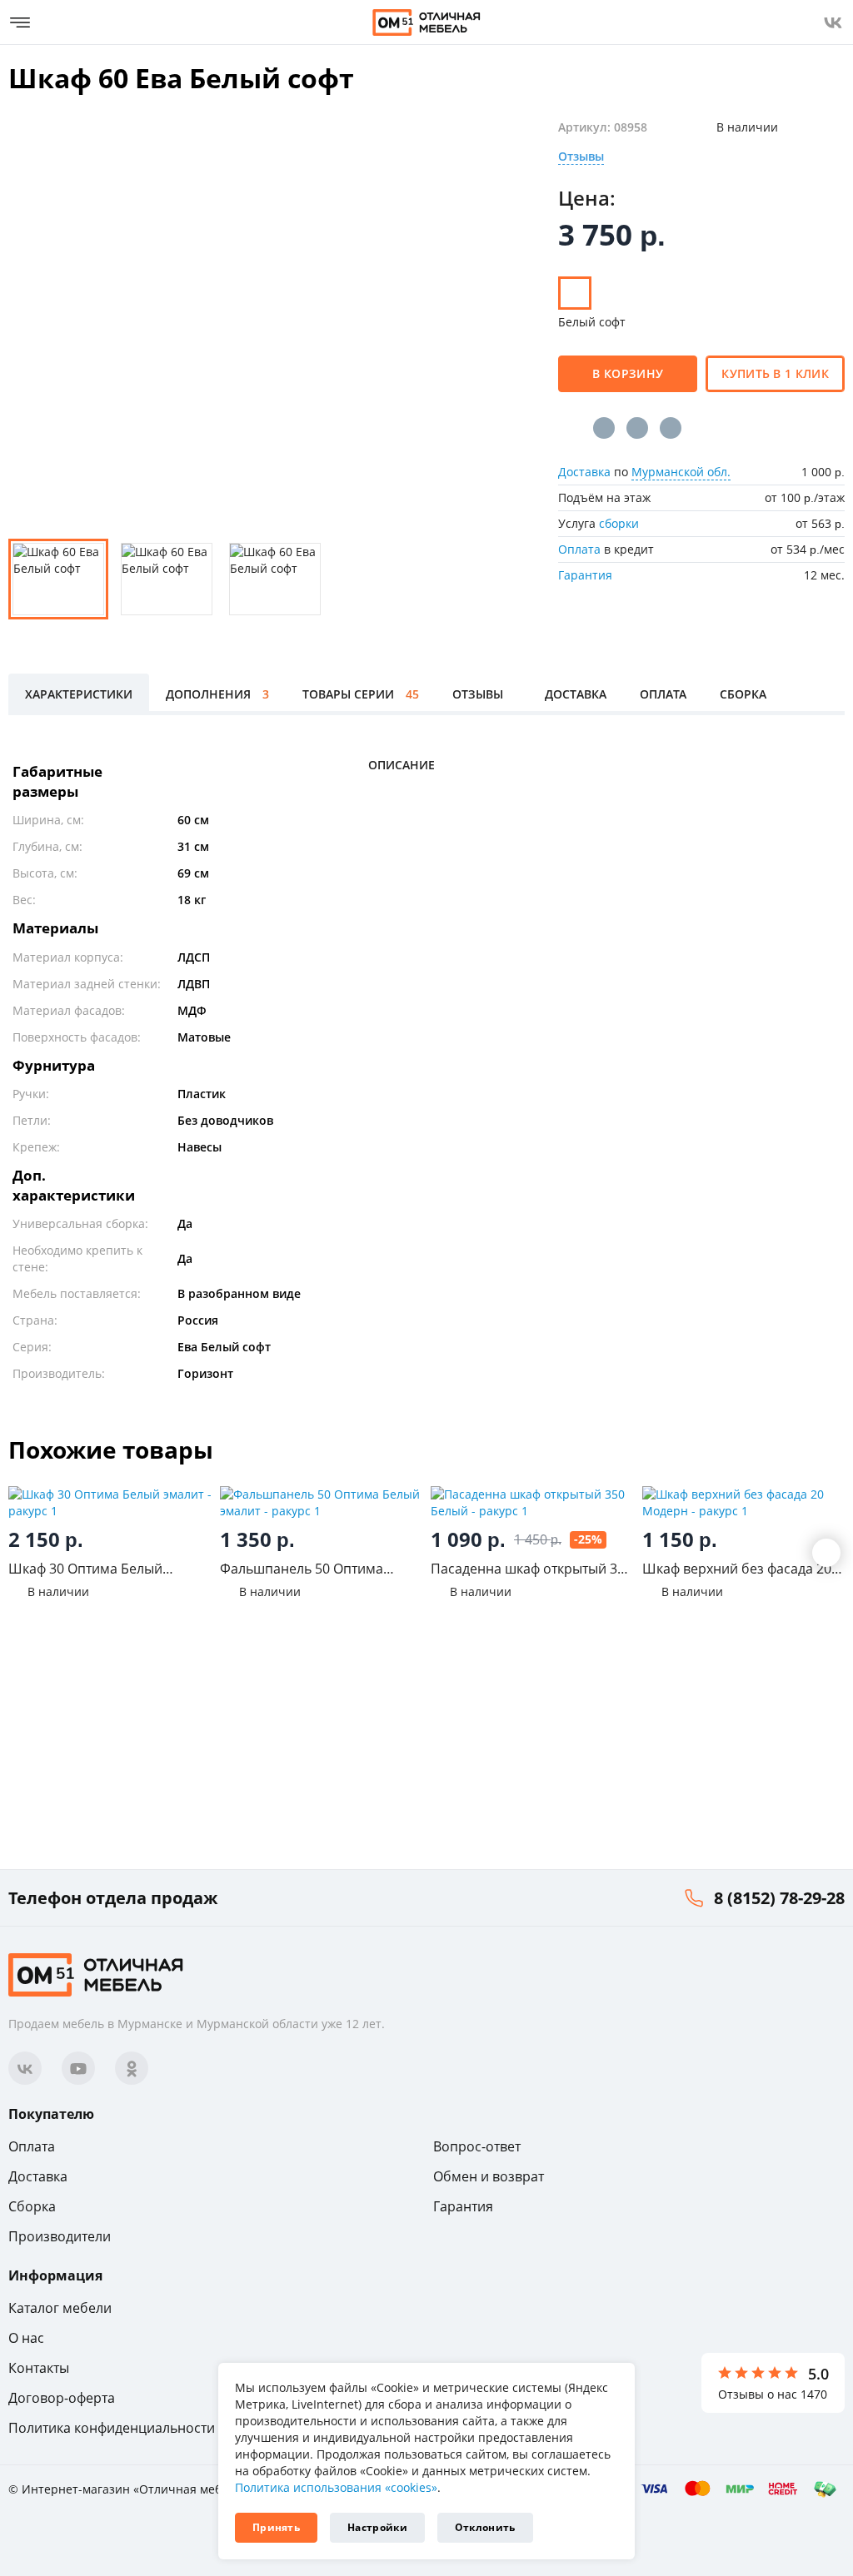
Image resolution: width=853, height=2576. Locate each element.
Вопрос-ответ (477, 2146)
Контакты (39, 2368)
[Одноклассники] (637, 428)
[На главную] (426, 22)
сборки (619, 523)
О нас (26, 2338)
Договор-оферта (62, 2398)
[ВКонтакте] (604, 428)
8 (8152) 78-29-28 (779, 1898)
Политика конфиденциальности (112, 2428)
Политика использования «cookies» (336, 2487)
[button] (826, 1553)
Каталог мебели (60, 2308)
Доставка (584, 472)
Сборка (32, 2206)
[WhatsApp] (671, 428)
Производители (60, 2236)
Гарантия (585, 575)
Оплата (579, 549)
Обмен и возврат (489, 2176)
